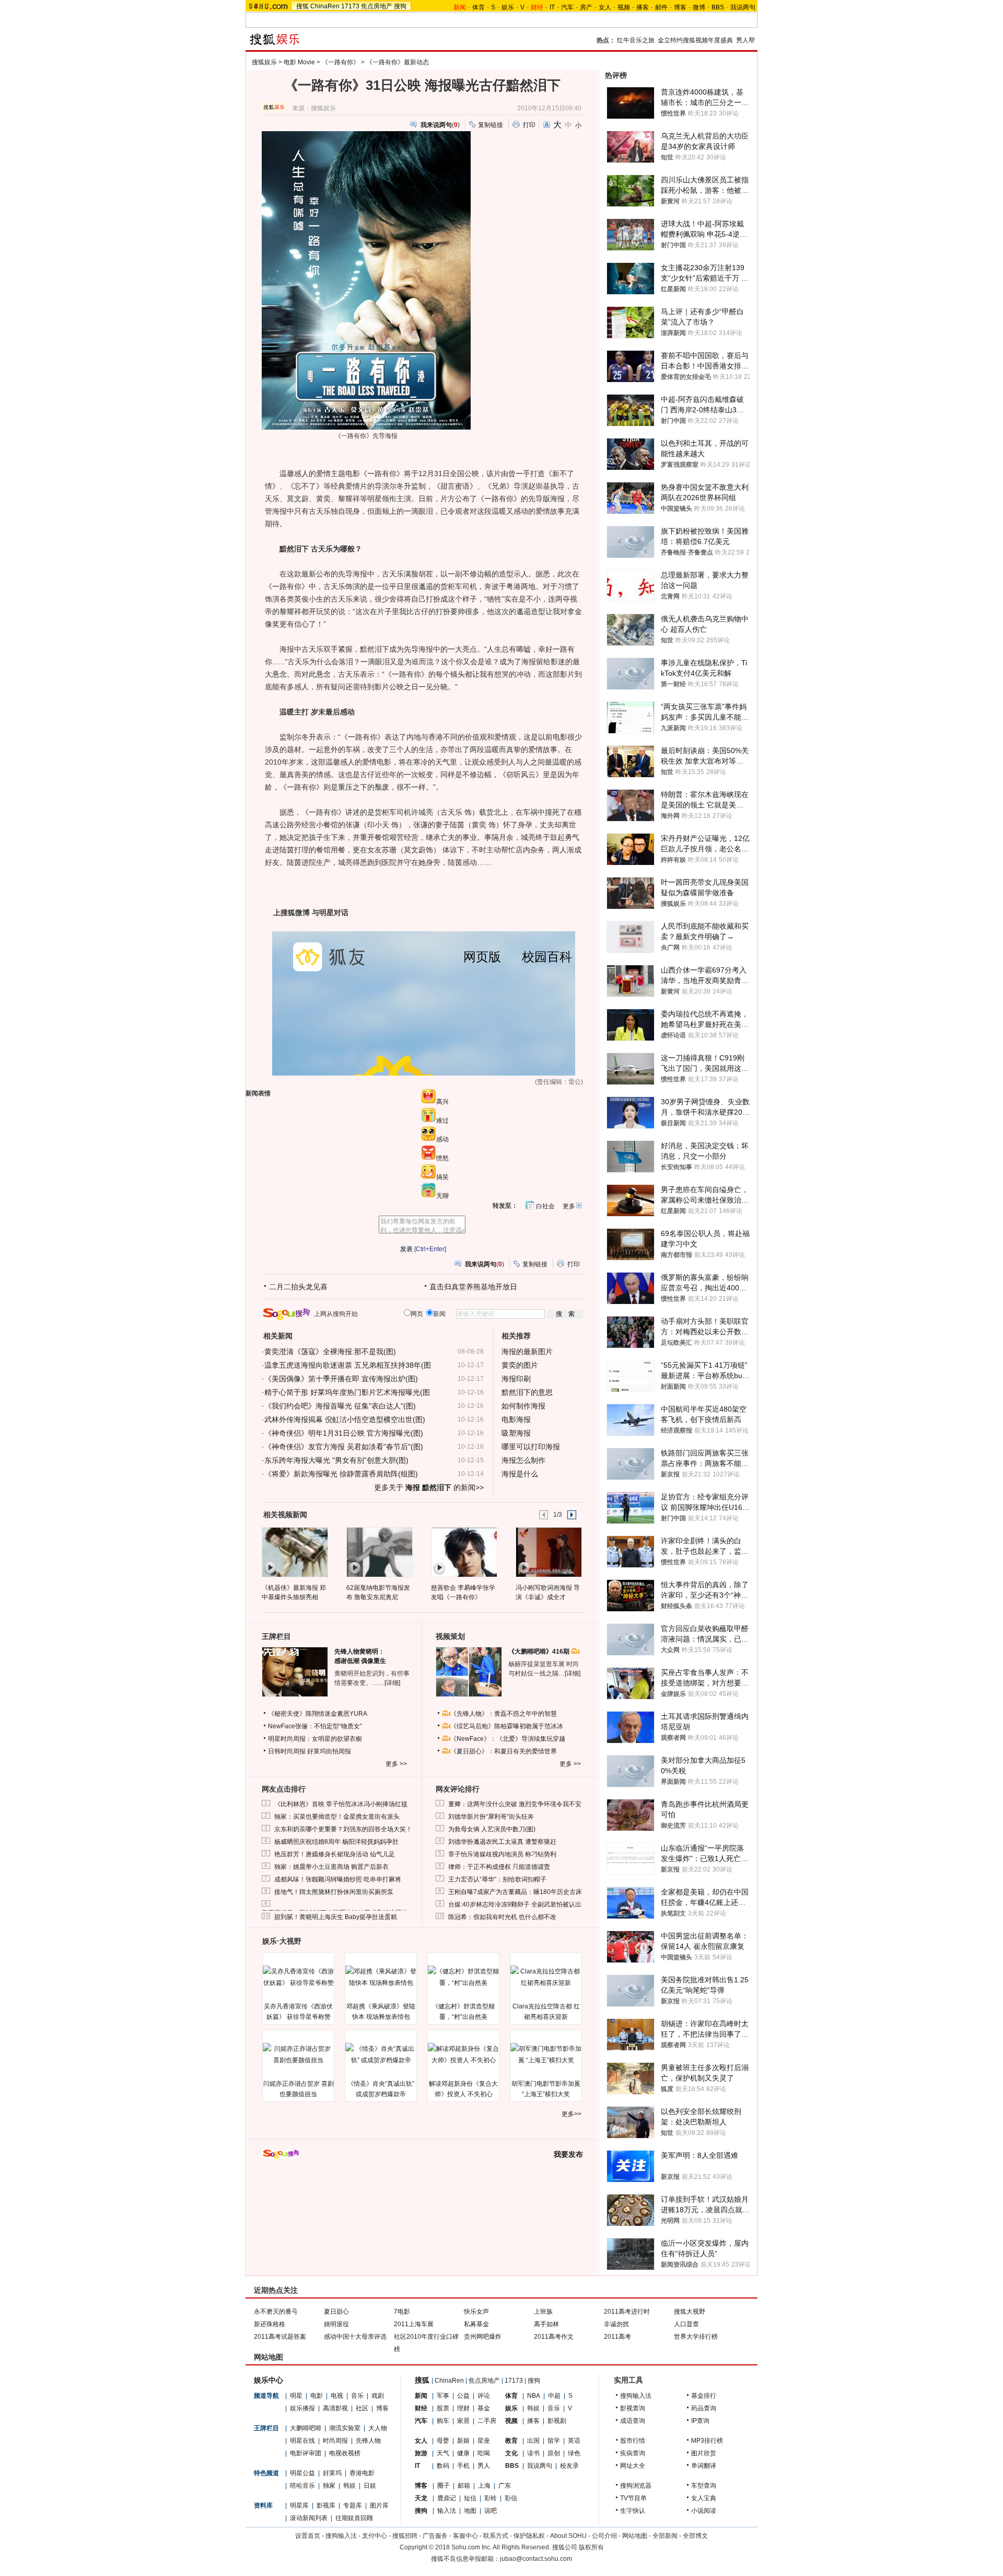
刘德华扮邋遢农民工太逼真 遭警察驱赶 (502, 1842)
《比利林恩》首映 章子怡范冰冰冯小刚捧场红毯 (341, 1804)
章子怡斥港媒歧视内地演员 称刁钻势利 (502, 1854)
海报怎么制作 (523, 1460)
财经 (421, 2408)
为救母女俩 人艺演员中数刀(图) (492, 1829)
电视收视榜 (345, 2453)
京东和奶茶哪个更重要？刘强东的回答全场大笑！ (343, 1829)
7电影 (402, 2312)
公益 (463, 2396)
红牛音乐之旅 (636, 40)
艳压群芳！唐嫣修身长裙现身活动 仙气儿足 (335, 1854)
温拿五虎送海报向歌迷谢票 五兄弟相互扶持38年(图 (348, 1365)
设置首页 (308, 2536)
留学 (554, 2441)
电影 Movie (299, 62)
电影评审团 (306, 2453)
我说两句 (743, 7)
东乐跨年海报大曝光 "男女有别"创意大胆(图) (336, 1460)
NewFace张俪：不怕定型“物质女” (315, 1726)
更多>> (572, 2114)
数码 (443, 2466)
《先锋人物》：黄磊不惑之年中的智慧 (504, 1714)
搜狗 (400, 6)
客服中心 (465, 2536)
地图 (470, 2511)
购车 (443, 2421)
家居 (463, 2421)
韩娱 (349, 2486)
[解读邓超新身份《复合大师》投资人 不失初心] (463, 2054)
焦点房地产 (377, 6)
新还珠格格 (270, 2324)
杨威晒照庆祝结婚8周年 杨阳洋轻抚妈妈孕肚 (336, 1842)
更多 (569, 1206)
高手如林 (546, 2324)
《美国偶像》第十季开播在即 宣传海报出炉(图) (341, 1379)
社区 (362, 2408)
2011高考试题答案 (280, 2337)
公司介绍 (604, 2536)
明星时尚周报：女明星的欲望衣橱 (315, 1739)
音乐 (357, 2396)
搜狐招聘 (405, 2536)
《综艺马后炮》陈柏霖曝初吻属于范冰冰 (507, 1726)
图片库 (379, 2505)
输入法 (447, 2511)
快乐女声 (476, 2312)
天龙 (421, 2498)
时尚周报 (335, 2441)
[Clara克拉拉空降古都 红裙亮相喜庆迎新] (546, 1977)
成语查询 (633, 2421)
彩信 (511, 2498)
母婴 (443, 2441)
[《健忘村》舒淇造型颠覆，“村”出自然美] (463, 1977)
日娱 (370, 2486)
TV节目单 (633, 2498)
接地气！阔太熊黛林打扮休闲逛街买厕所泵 (334, 1892)
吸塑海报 (516, 1433)
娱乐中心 (269, 2380)
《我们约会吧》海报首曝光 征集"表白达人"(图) (340, 1406)
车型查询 (704, 2486)
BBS (718, 7)
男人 (484, 2466)
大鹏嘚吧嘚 (306, 2428)
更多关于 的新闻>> (429, 1487)
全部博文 (695, 2536)
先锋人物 (368, 2441)
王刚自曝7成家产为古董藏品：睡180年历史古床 (515, 1892)
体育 (479, 7)
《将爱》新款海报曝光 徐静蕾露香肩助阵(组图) (341, 1474)
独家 (329, 2486)
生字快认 (633, 2511)
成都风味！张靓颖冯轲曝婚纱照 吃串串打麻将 (338, 1879)
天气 (443, 2453)
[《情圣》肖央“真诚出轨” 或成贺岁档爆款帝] (381, 2054)
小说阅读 (704, 2511)
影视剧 (557, 2421)
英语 (574, 2441)
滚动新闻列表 (309, 2518)
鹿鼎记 (447, 2498)
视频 (624, 7)
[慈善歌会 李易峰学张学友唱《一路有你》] (464, 1552)
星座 (484, 2441)
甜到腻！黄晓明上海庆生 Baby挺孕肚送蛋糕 (336, 1917)
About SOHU (568, 2536)
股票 (443, 2408)
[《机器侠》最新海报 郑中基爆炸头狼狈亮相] (294, 1552)
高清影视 (335, 2408)
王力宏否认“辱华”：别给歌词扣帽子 (497, 1879)
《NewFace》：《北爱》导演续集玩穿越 (508, 1739)
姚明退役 (336, 2324)
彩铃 (491, 2498)
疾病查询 (633, 2453)
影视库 (326, 2505)
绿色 (574, 2453)
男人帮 (745, 40)
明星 (296, 2396)
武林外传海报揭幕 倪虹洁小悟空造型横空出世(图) (345, 1419)
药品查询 (704, 2408)
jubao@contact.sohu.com (536, 2559)
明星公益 (302, 2473)
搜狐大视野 (690, 2312)
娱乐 (508, 7)
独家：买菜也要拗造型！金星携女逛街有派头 (337, 1817)
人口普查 (686, 2324)
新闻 (421, 2396)
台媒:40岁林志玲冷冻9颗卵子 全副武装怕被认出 (515, 1904)
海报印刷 (516, 1379)
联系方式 (496, 2536)
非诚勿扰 (616, 2324)
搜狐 (302, 6)
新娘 (463, 2441)
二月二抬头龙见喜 (298, 1287)
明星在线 (302, 2441)
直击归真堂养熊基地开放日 (473, 1287)
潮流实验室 (345, 2428)
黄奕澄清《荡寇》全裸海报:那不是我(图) (330, 1351)
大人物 (378, 2428)
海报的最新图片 (527, 1351)
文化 (511, 2453)
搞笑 (442, 1177)
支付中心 (375, 2536)
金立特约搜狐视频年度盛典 (695, 40)
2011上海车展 (414, 2324)
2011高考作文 (554, 2337)
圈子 (444, 2486)
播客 (643, 7)
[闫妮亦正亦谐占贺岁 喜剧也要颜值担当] (298, 2054)
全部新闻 (665, 2536)
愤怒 (442, 1158)
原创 (554, 2453)
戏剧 (378, 2396)
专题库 (353, 2505)
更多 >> (396, 1764)
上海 (484, 2486)
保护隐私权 (529, 2536)
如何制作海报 (523, 1406)
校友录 (569, 2466)
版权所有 (591, 2547)
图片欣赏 (704, 2453)
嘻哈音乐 (302, 2486)
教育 (511, 2441)
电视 (337, 2396)
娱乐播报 (302, 2408)
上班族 (543, 2312)
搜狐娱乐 (264, 62)
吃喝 (484, 2453)
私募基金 (476, 2324)
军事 (443, 2396)
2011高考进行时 (627, 2312)
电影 (317, 2396)
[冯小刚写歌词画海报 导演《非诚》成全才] (548, 1552)
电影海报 (516, 1419)
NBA (534, 2396)
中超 (554, 2396)
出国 (533, 2441)
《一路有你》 (341, 62)
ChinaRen (325, 6)
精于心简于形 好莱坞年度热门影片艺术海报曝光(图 (347, 1392)
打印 (529, 125)
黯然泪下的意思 (527, 1392)
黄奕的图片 (520, 1365)
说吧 (491, 2511)
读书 (533, 2453)
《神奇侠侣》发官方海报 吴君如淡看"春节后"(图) (344, 1447)
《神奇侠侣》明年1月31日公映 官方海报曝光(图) (344, 1433)
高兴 (442, 1102)
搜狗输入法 (636, 2396)
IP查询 (700, 2421)
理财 (463, 2408)
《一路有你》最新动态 (398, 62)
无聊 (442, 1196)
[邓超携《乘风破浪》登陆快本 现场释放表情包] (381, 1977)
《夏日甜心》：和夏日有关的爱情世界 (504, 1751)
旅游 (421, 2453)
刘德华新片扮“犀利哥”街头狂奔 (491, 1817)
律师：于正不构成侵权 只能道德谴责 (499, 1867)
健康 (463, 2453)
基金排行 (704, 2396)
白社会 (545, 1206)
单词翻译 (704, 2466)
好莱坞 (332, 2473)
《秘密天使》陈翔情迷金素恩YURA (318, 1714)
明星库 (299, 2505)
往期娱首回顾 (354, 2518)
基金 (484, 2408)
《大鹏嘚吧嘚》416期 (540, 1651)
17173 (350, 6)
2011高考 (617, 2337)
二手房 (487, 2421)
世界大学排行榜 (696, 2337)
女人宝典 (704, 2498)
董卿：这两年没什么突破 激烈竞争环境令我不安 (515, 1804)
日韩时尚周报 (287, 1751)
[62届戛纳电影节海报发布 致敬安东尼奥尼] (379, 1552)
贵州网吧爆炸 (483, 2337)
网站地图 (635, 2536)
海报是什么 (520, 1474)
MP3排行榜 (707, 2441)
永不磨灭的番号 (276, 2312)
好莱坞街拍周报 (329, 1751)
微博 (699, 7)
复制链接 (491, 125)
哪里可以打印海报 (531, 1447)
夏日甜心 (336, 2312)
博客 (680, 7)
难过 (442, 1120)
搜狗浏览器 (636, 2486)
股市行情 (633, 2441)
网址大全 (633, 2466)
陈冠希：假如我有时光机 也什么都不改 (502, 1917)
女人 (605, 7)
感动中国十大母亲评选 (355, 2337)
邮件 (661, 7)
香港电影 (362, 2473)
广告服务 (435, 2536)
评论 (484, 2396)
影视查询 (633, 2408)
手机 (463, 2466)
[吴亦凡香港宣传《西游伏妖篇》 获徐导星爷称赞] (298, 1977)
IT (552, 7)
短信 (470, 2498)
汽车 (567, 7)
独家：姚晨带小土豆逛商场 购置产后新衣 (331, 1867)
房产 (586, 7)
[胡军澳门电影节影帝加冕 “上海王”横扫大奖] (546, 2054)
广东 (505, 2486)
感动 (442, 1139)
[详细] (392, 1683)
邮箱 (464, 2486)
